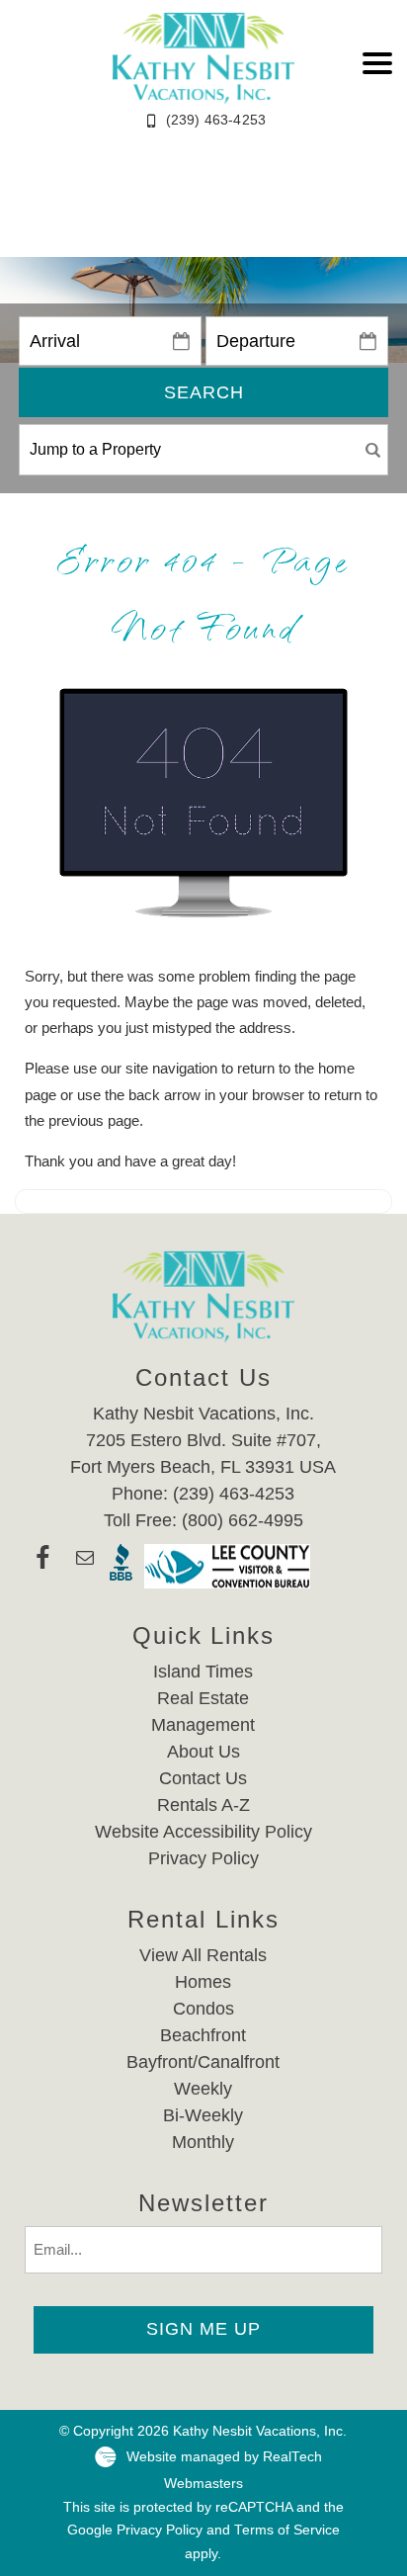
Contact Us (203, 1778)
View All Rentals (203, 1955)
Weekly (203, 2089)
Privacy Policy (203, 1858)
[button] (377, 63)
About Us (203, 1752)
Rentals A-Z (203, 1805)
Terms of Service (287, 2530)
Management (203, 1725)
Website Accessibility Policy (203, 1832)
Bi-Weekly (203, 2115)
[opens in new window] (42, 1566)
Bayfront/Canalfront (203, 2062)
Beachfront (203, 2035)
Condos (203, 2009)
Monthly (203, 2142)
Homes (203, 1982)
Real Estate (203, 1698)
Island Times (203, 1672)
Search (204, 392)
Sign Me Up (203, 2329)
